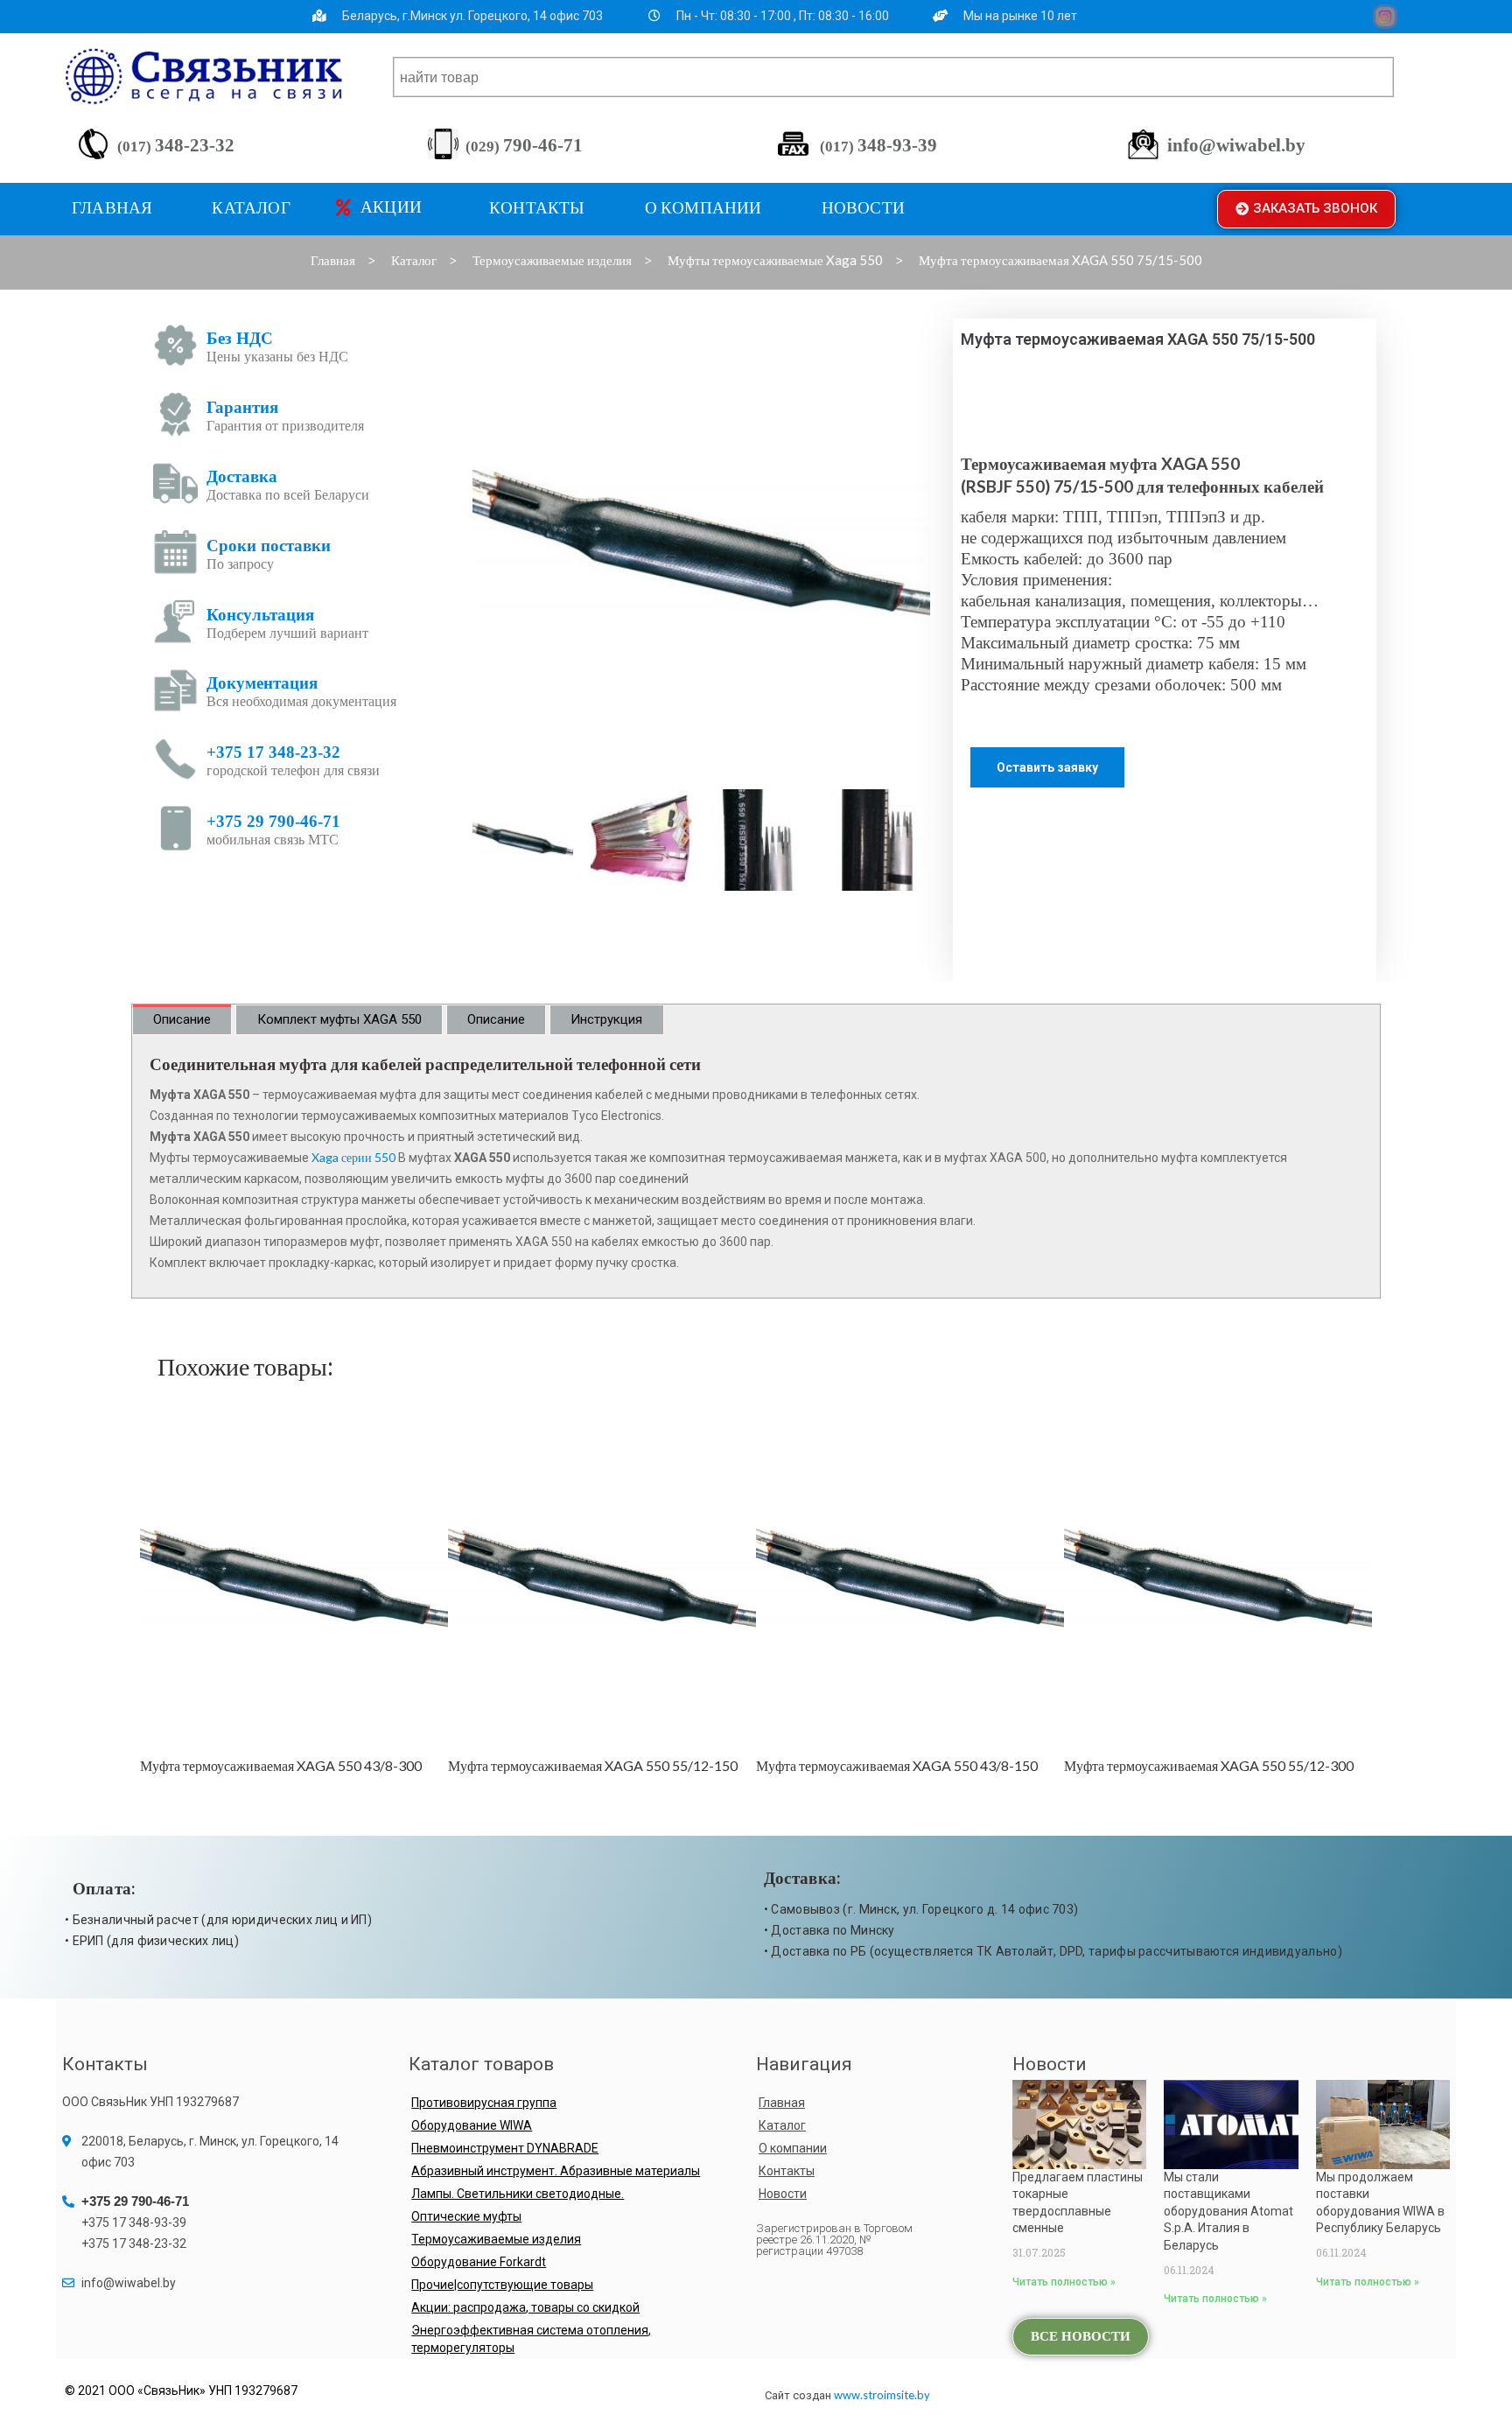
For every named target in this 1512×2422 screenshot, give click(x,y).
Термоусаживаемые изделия (496, 2239)
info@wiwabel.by (1236, 145)
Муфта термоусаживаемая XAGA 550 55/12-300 (901, 1765)
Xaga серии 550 (353, 1157)
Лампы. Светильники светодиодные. (518, 2194)
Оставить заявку (1047, 767)
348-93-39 (878, 145)
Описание (182, 1019)
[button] (1306, 209)
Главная (782, 2103)
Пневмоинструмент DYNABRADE (505, 2148)
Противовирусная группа (484, 2103)
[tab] (182, 1020)
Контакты (787, 2171)
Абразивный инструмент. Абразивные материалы (556, 2171)
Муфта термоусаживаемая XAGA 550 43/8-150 (589, 1765)
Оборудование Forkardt (479, 2262)
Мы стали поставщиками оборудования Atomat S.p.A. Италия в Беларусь (1228, 2211)
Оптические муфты (466, 2216)
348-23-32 (176, 145)
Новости (783, 2194)
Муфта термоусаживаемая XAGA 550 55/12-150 (285, 1765)
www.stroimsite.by (882, 2395)
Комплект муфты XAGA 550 (339, 1019)
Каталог (782, 2125)
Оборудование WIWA (472, 2125)
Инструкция (606, 1019)
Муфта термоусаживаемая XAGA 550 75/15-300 (1209, 1765)
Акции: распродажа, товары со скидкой (525, 2307)
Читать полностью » (1064, 2282)
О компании (793, 2148)
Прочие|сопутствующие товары (502, 2285)
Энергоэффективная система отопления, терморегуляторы (531, 2339)
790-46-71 (524, 145)
